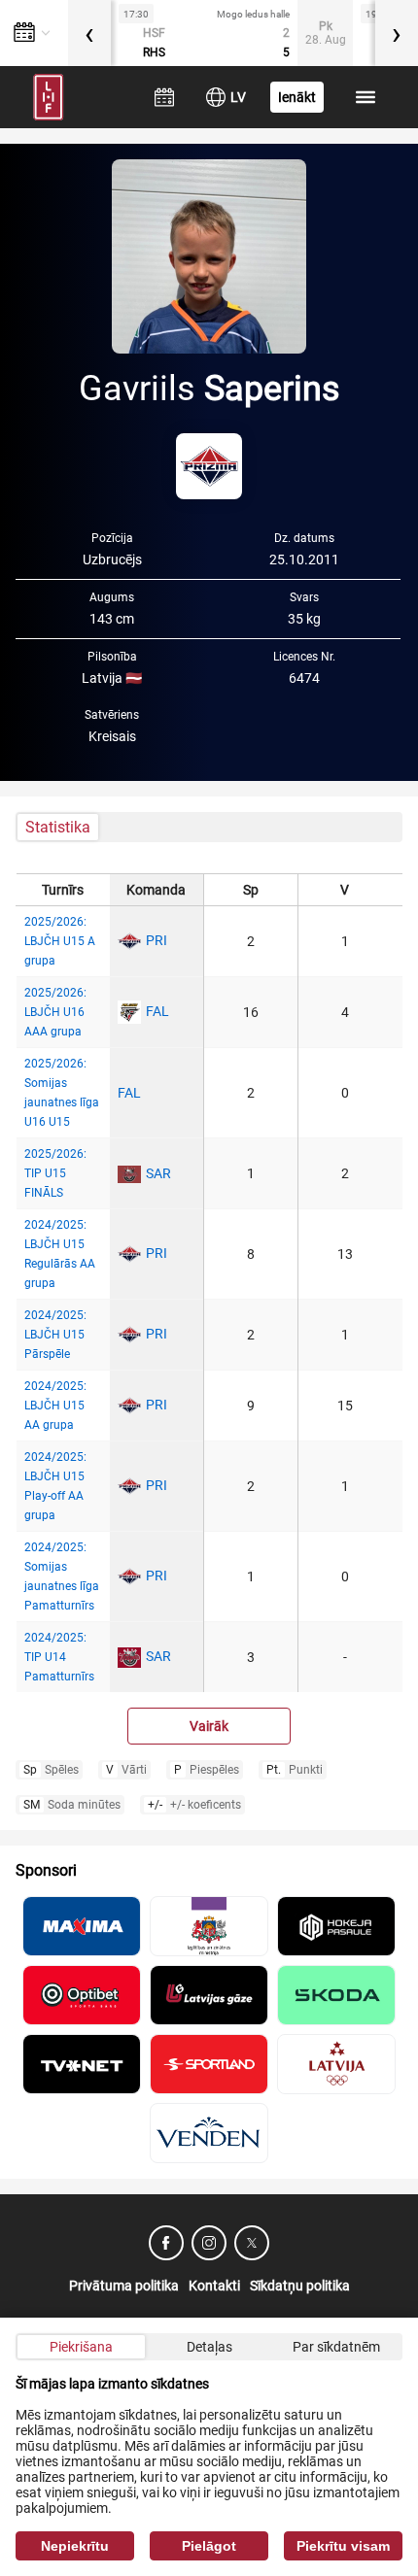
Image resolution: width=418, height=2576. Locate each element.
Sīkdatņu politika (300, 2286)
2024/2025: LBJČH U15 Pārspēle (55, 1335)
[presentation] (89, 33)
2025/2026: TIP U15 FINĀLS (55, 1173)
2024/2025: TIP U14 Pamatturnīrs (59, 1657)
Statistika (58, 827)
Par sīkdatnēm (336, 2347)
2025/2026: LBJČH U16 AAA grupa (55, 1012)
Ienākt (297, 97)
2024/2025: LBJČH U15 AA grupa (55, 1406)
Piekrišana (81, 2347)
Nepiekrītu (75, 2546)
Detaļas (209, 2347)
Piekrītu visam (343, 2546)
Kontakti (214, 2286)
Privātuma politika (124, 2286)
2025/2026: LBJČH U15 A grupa (60, 941)
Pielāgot (209, 2546)
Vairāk (209, 1726)
